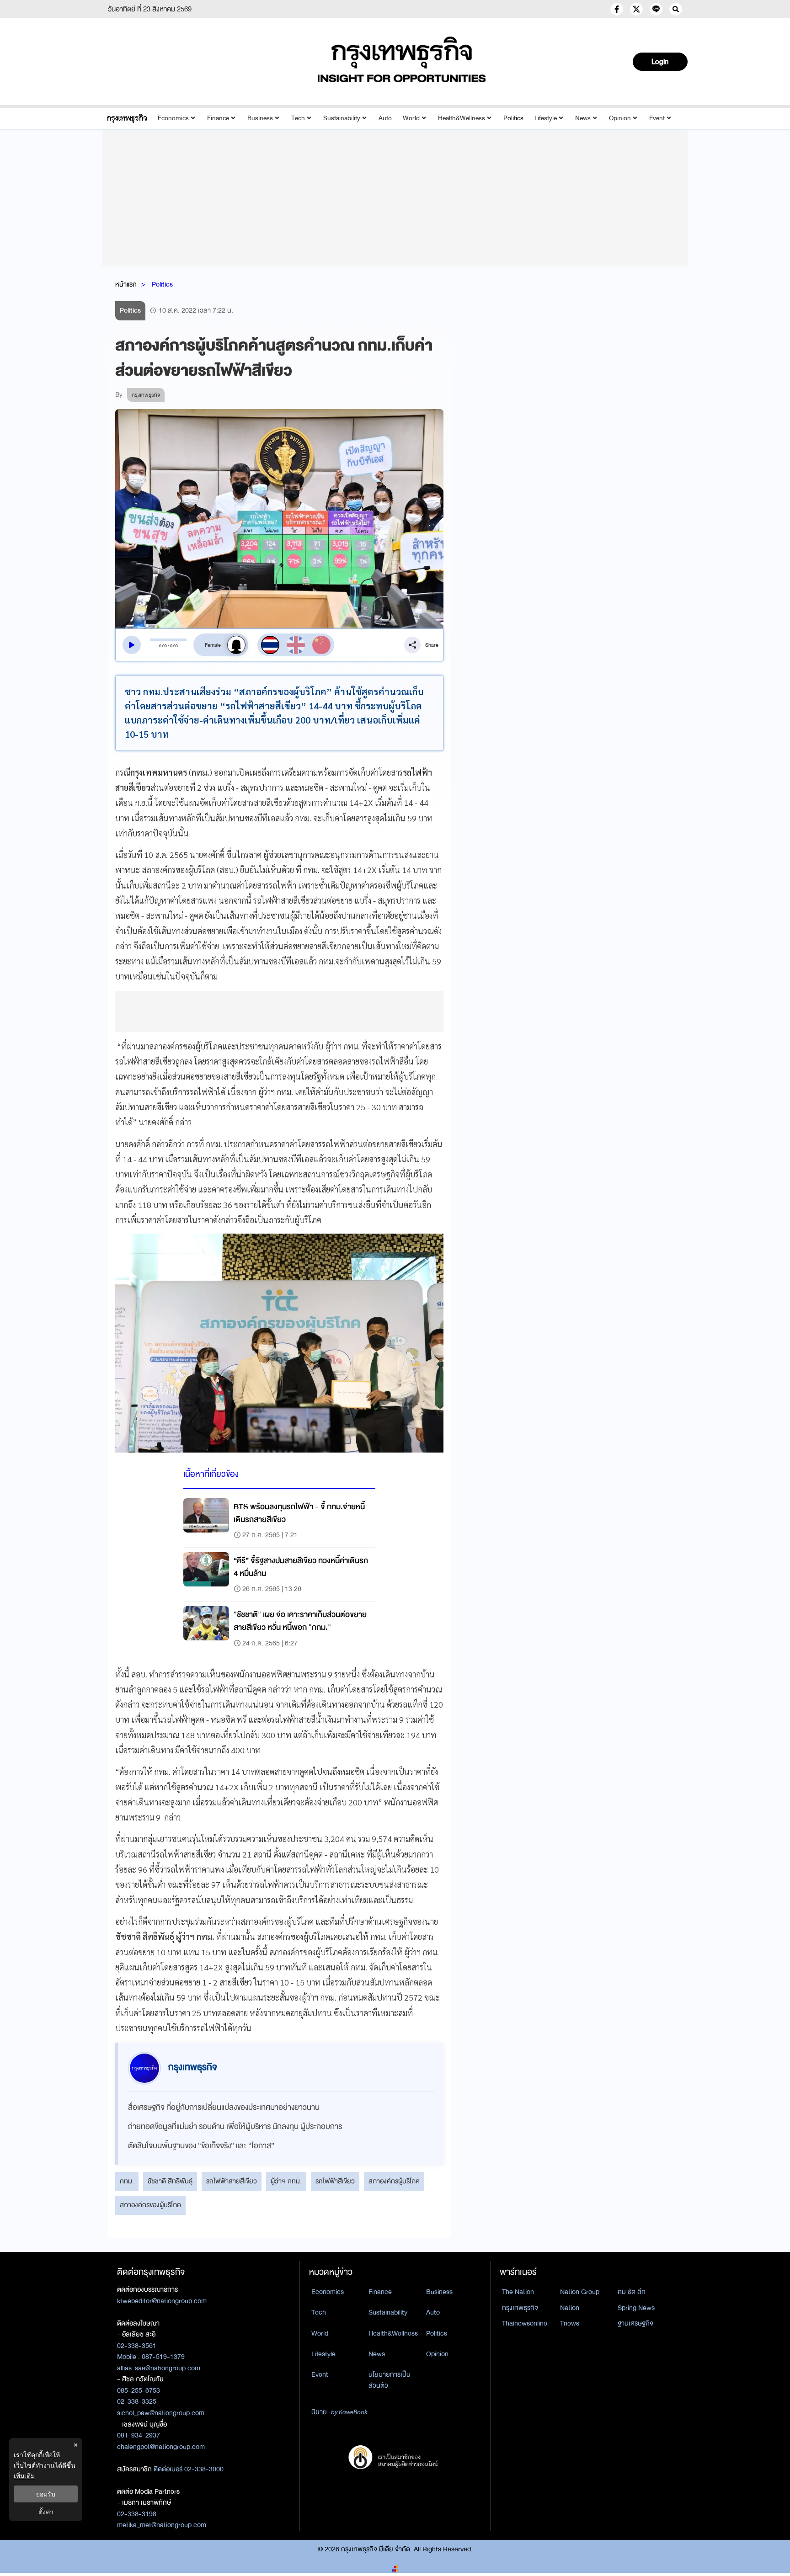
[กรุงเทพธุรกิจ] (127, 118)
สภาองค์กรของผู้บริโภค (150, 2205)
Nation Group (580, 2292)
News (583, 118)
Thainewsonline (525, 2323)
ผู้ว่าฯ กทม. (286, 2181)
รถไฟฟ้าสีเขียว (335, 2181)
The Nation (518, 2292)
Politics (513, 118)
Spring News (636, 2308)
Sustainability (342, 118)
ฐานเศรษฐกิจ (635, 2323)
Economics (173, 118)
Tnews (570, 2323)
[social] (617, 9)
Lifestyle (546, 118)
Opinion (620, 118)
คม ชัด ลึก (632, 2292)
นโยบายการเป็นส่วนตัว (390, 2380)
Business (260, 118)
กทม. (127, 2181)
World (411, 118)
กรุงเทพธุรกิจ (520, 2308)
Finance (218, 118)
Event (657, 118)
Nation (570, 2308)
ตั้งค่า (46, 2512)
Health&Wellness (462, 118)
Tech (298, 118)
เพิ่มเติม (24, 2476)
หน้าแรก (126, 284)
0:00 (163, 646)
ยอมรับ (46, 2494)
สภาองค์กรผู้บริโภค (394, 2181)
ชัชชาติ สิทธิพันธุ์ (170, 2181)
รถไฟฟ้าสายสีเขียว (232, 2181)
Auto (385, 118)
